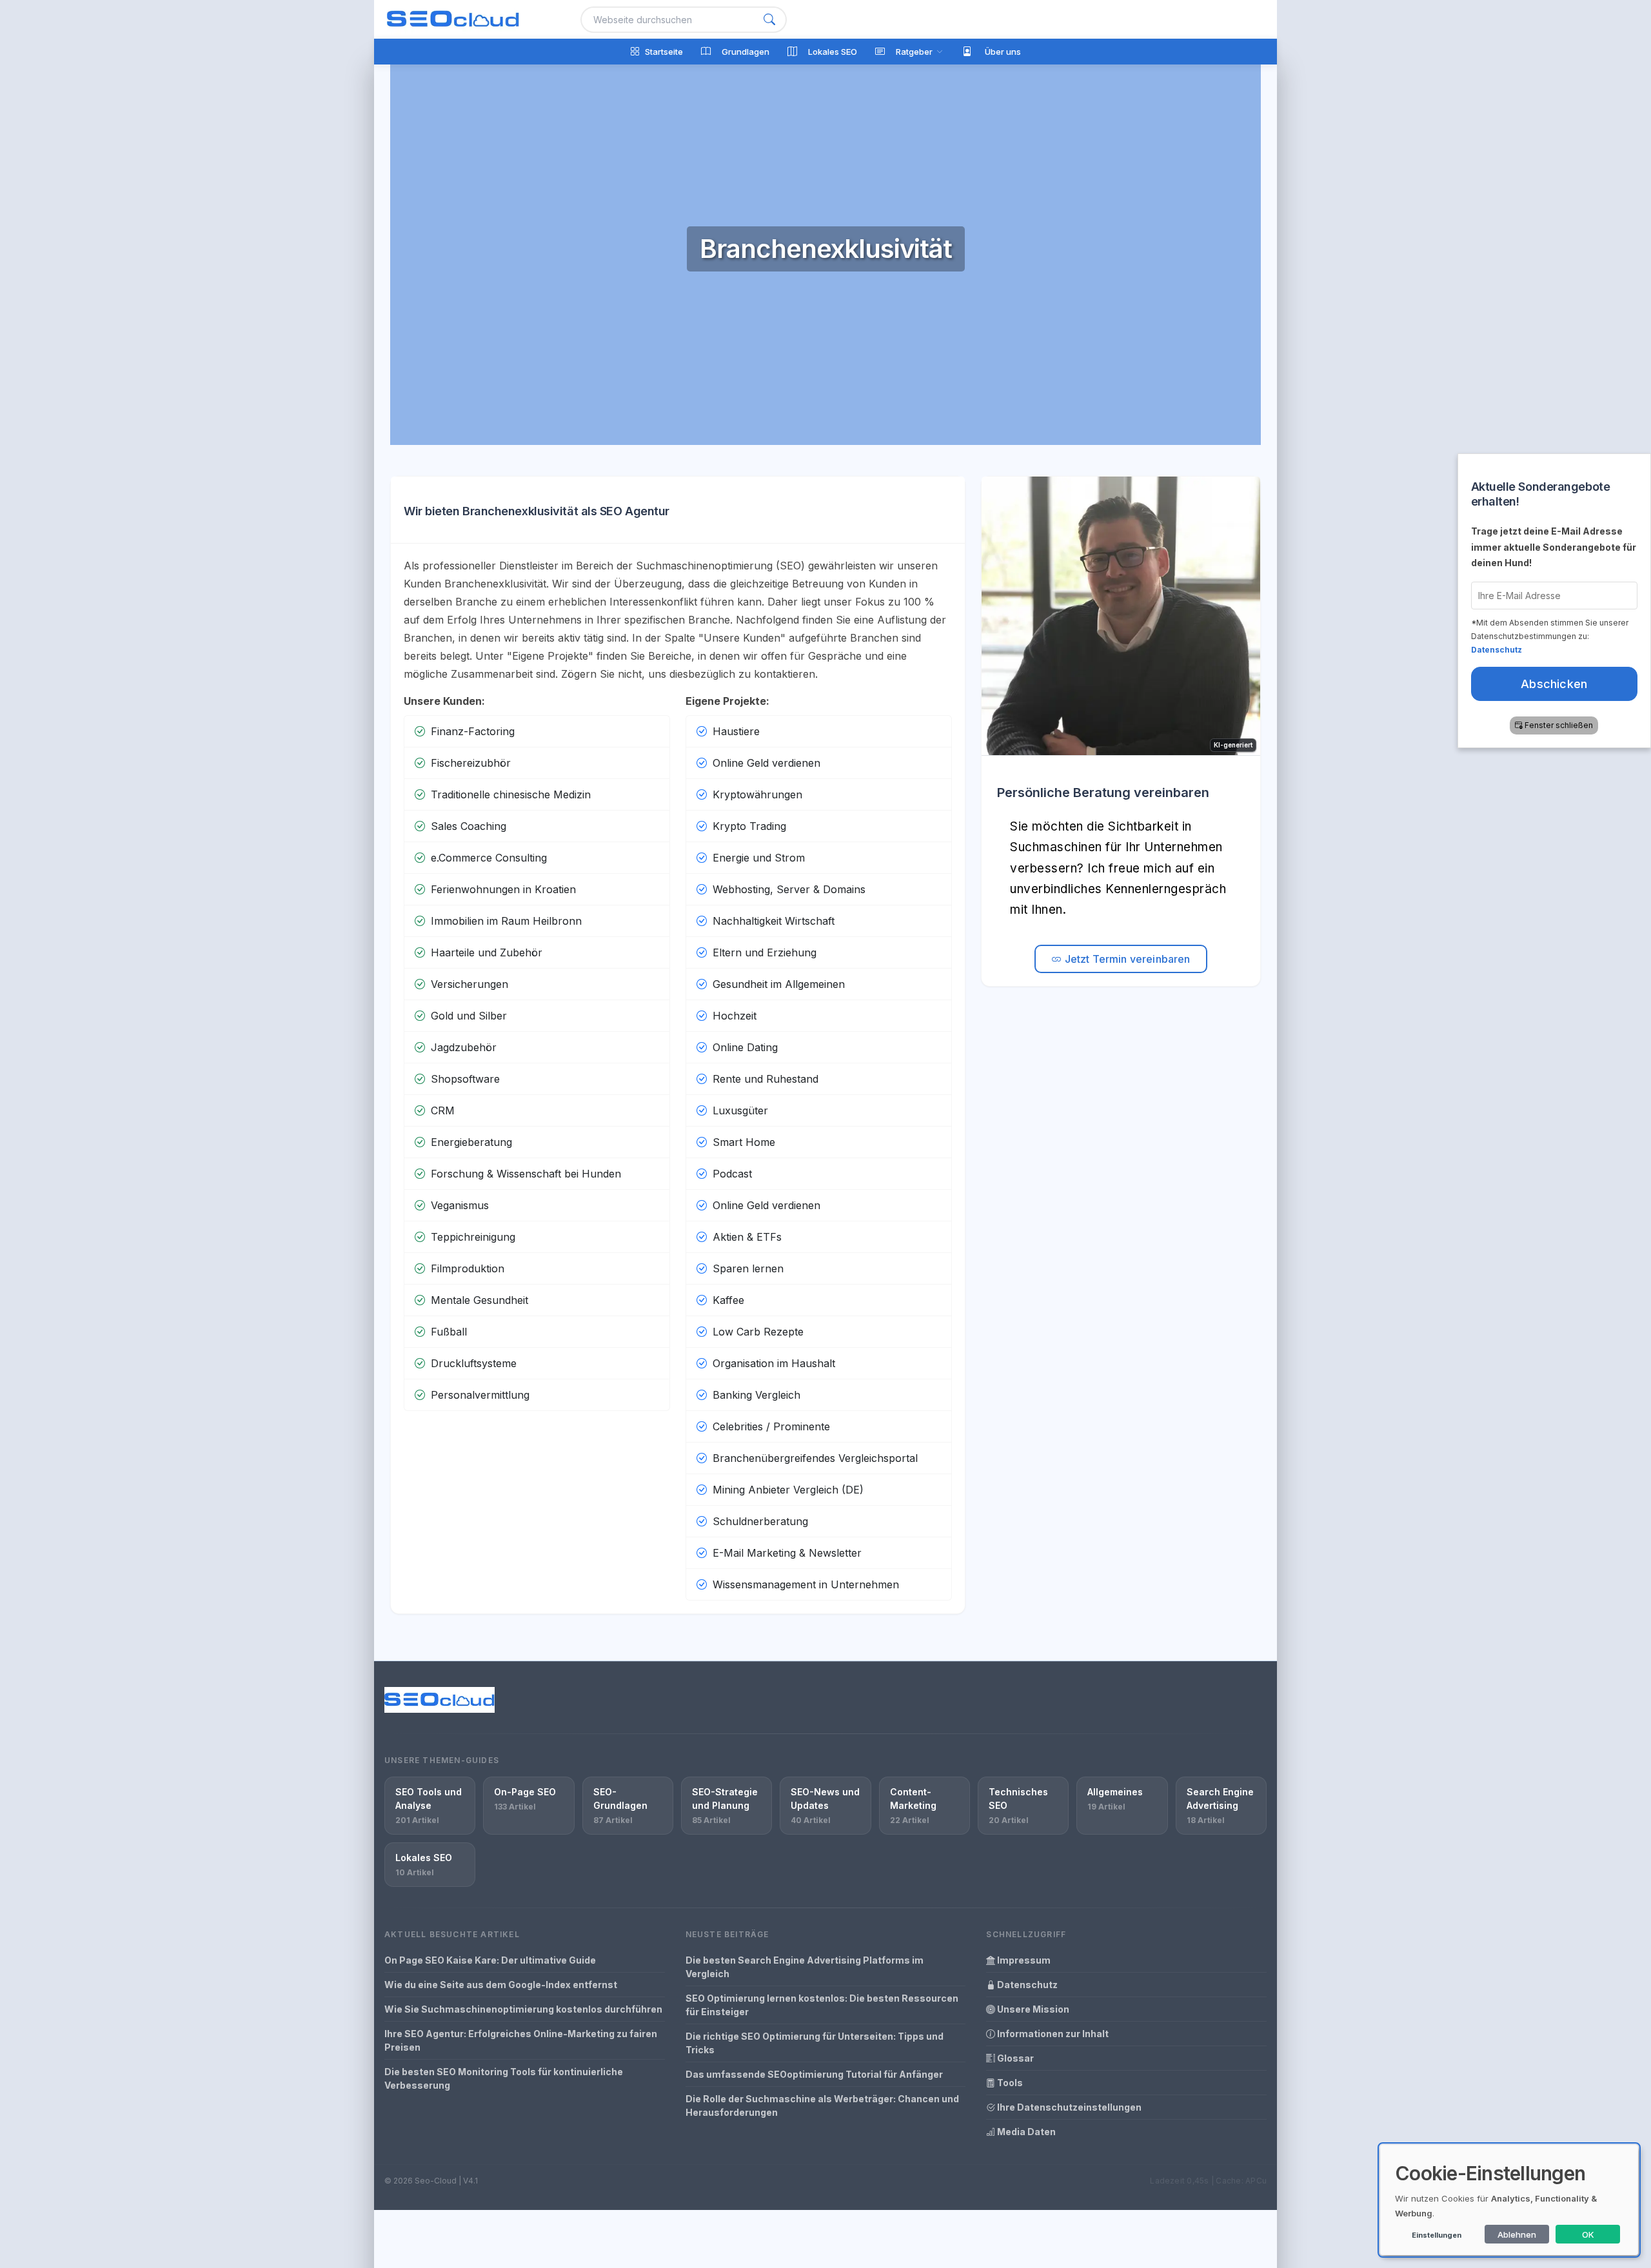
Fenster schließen (1559, 725)
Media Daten (1025, 2132)
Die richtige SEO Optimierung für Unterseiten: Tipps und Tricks (815, 2043)
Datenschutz (1026, 1985)
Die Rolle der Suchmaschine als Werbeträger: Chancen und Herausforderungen (822, 2105)
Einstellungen (1437, 2235)
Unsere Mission (1032, 2009)
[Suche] (769, 20)
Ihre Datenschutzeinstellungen (1068, 2107)
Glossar (1014, 2058)
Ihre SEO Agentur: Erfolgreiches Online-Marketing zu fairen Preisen (521, 2040)
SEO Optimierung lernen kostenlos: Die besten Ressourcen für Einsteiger (822, 2005)
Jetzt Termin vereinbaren (1126, 959)
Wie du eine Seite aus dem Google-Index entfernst (501, 1985)
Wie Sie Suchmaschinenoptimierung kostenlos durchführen (523, 2009)
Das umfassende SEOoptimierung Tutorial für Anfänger (814, 2074)
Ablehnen (1517, 2234)
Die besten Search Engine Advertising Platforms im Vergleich (805, 1967)
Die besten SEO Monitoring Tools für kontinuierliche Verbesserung (504, 2078)
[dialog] (1509, 2200)
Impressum (1023, 1960)
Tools (1009, 2083)
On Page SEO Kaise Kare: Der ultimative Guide (490, 1960)
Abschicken (1555, 684)
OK (1588, 2234)
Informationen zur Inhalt (1052, 2034)
